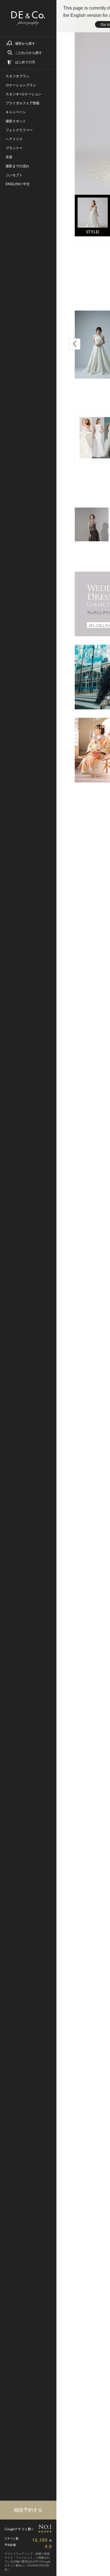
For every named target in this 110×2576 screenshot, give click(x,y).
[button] (75, 344)
